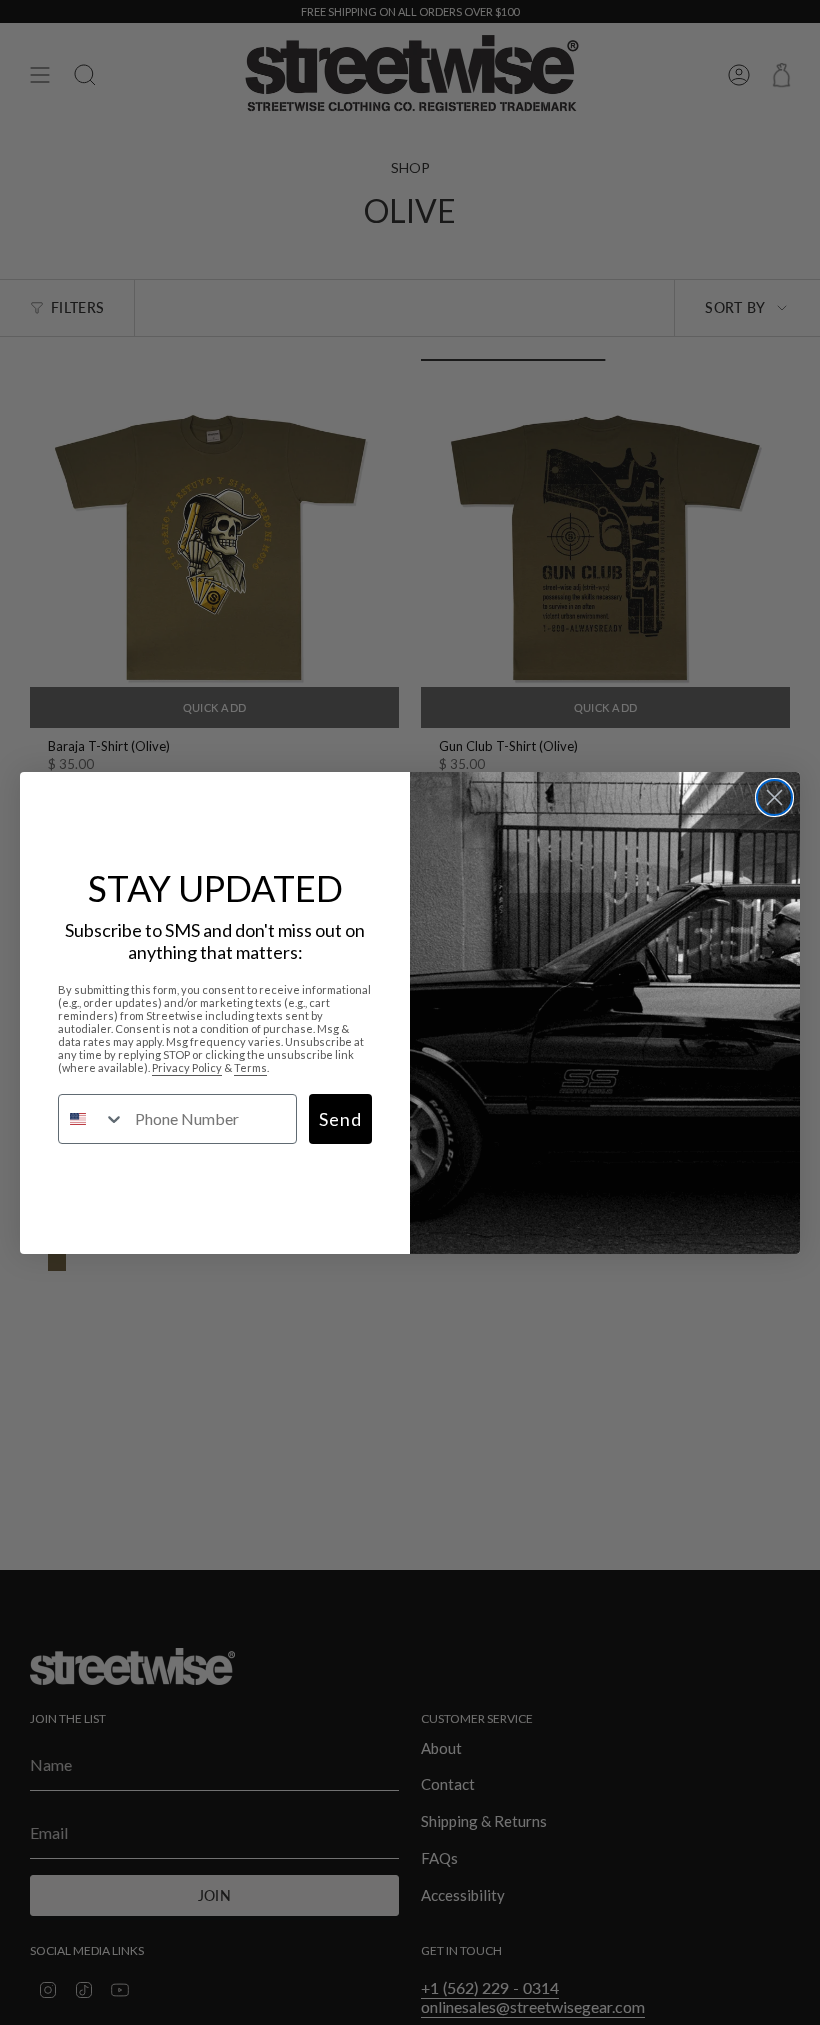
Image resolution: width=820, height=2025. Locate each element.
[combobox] (92, 1119)
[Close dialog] (774, 797)
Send (340, 1119)
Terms (250, 1067)
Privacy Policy (187, 1067)
